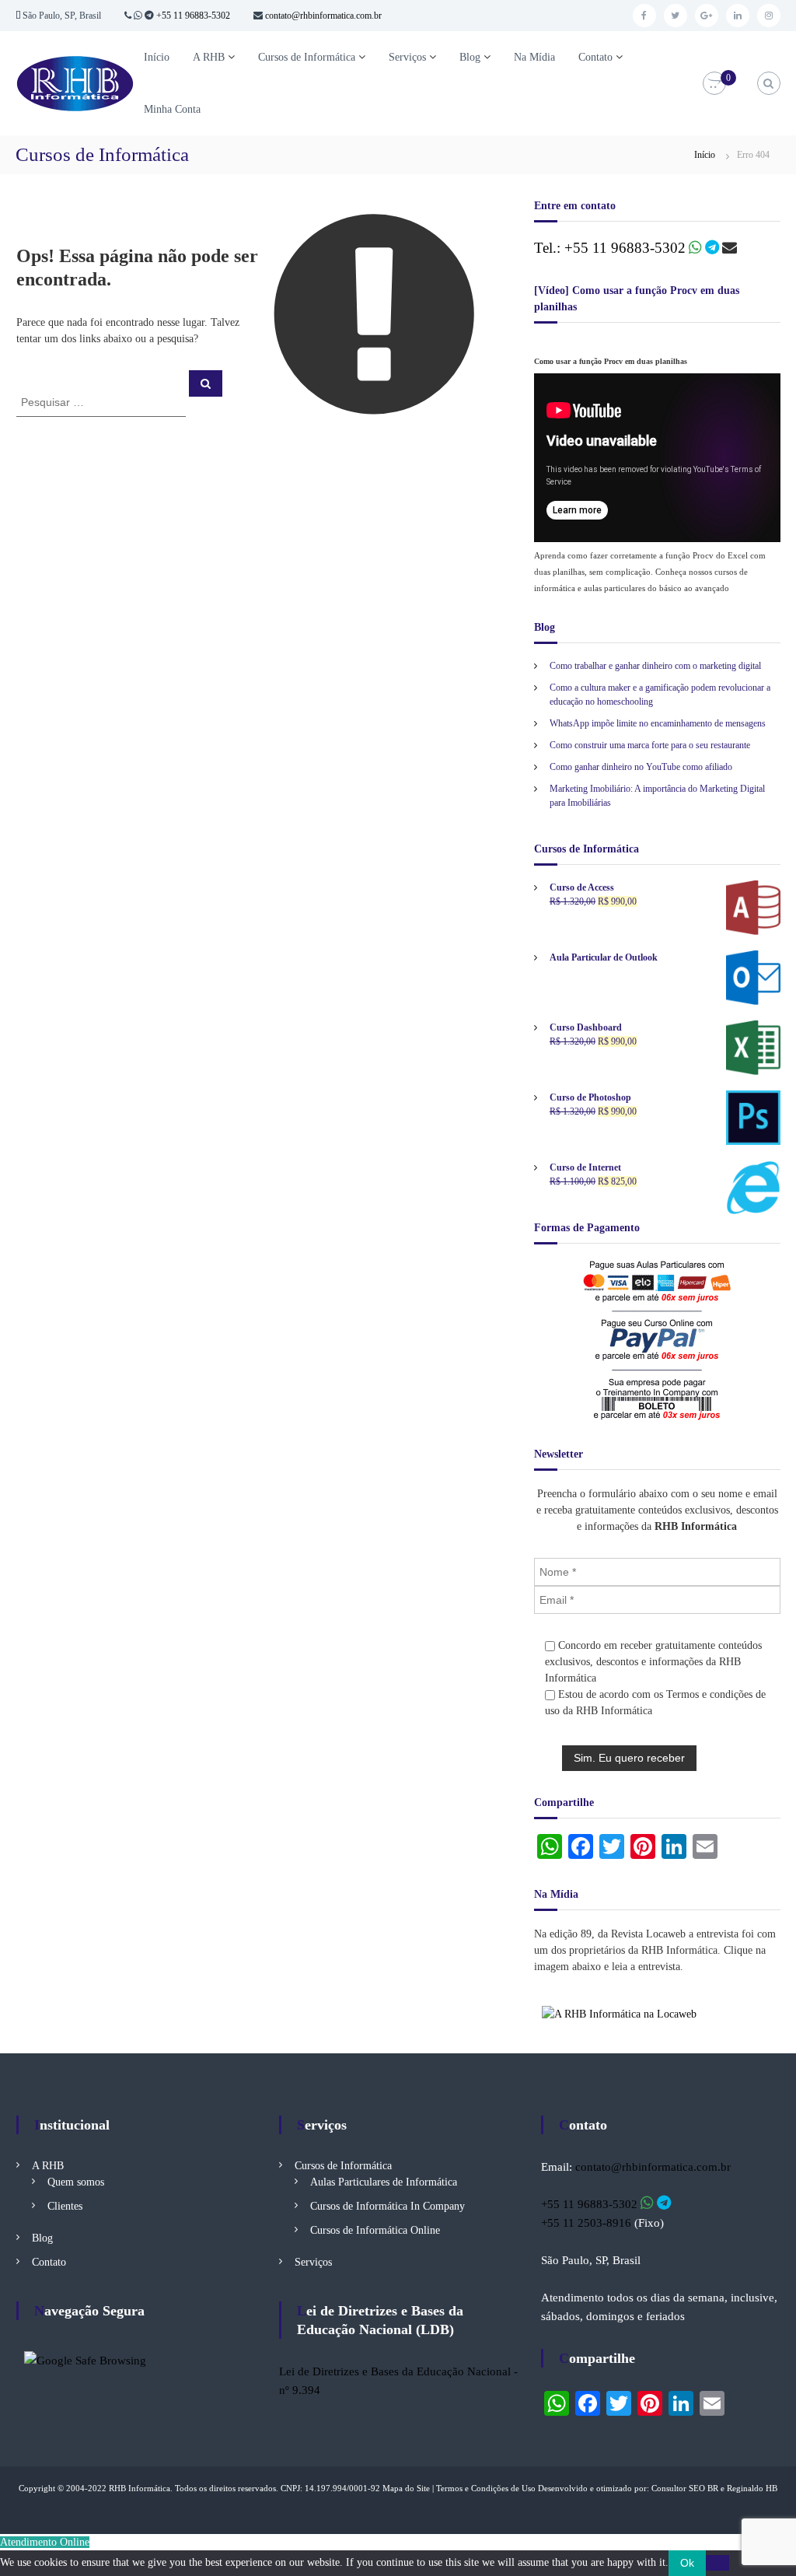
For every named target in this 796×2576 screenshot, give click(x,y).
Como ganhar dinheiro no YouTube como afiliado (641, 767)
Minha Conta (172, 109)
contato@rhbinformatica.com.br (322, 16)
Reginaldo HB (752, 2488)
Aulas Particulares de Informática (384, 2182)
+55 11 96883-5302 (193, 16)
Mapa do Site (406, 2488)
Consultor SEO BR (685, 2488)
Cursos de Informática (307, 57)
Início (157, 57)
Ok (687, 2563)
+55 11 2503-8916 (586, 2223)
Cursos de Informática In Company (388, 2206)
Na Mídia (534, 57)
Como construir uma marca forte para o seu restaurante (650, 745)
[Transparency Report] (85, 2360)
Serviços (407, 57)
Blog (470, 57)
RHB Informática (140, 2488)
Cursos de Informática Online (375, 2230)
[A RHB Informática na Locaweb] (619, 2013)
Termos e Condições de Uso (486, 2488)
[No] (717, 2563)
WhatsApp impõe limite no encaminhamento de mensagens (658, 723)
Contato (595, 57)
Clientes (65, 2206)
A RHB (209, 57)
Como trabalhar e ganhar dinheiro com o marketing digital (655, 666)
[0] (714, 84)
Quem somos (76, 2182)
